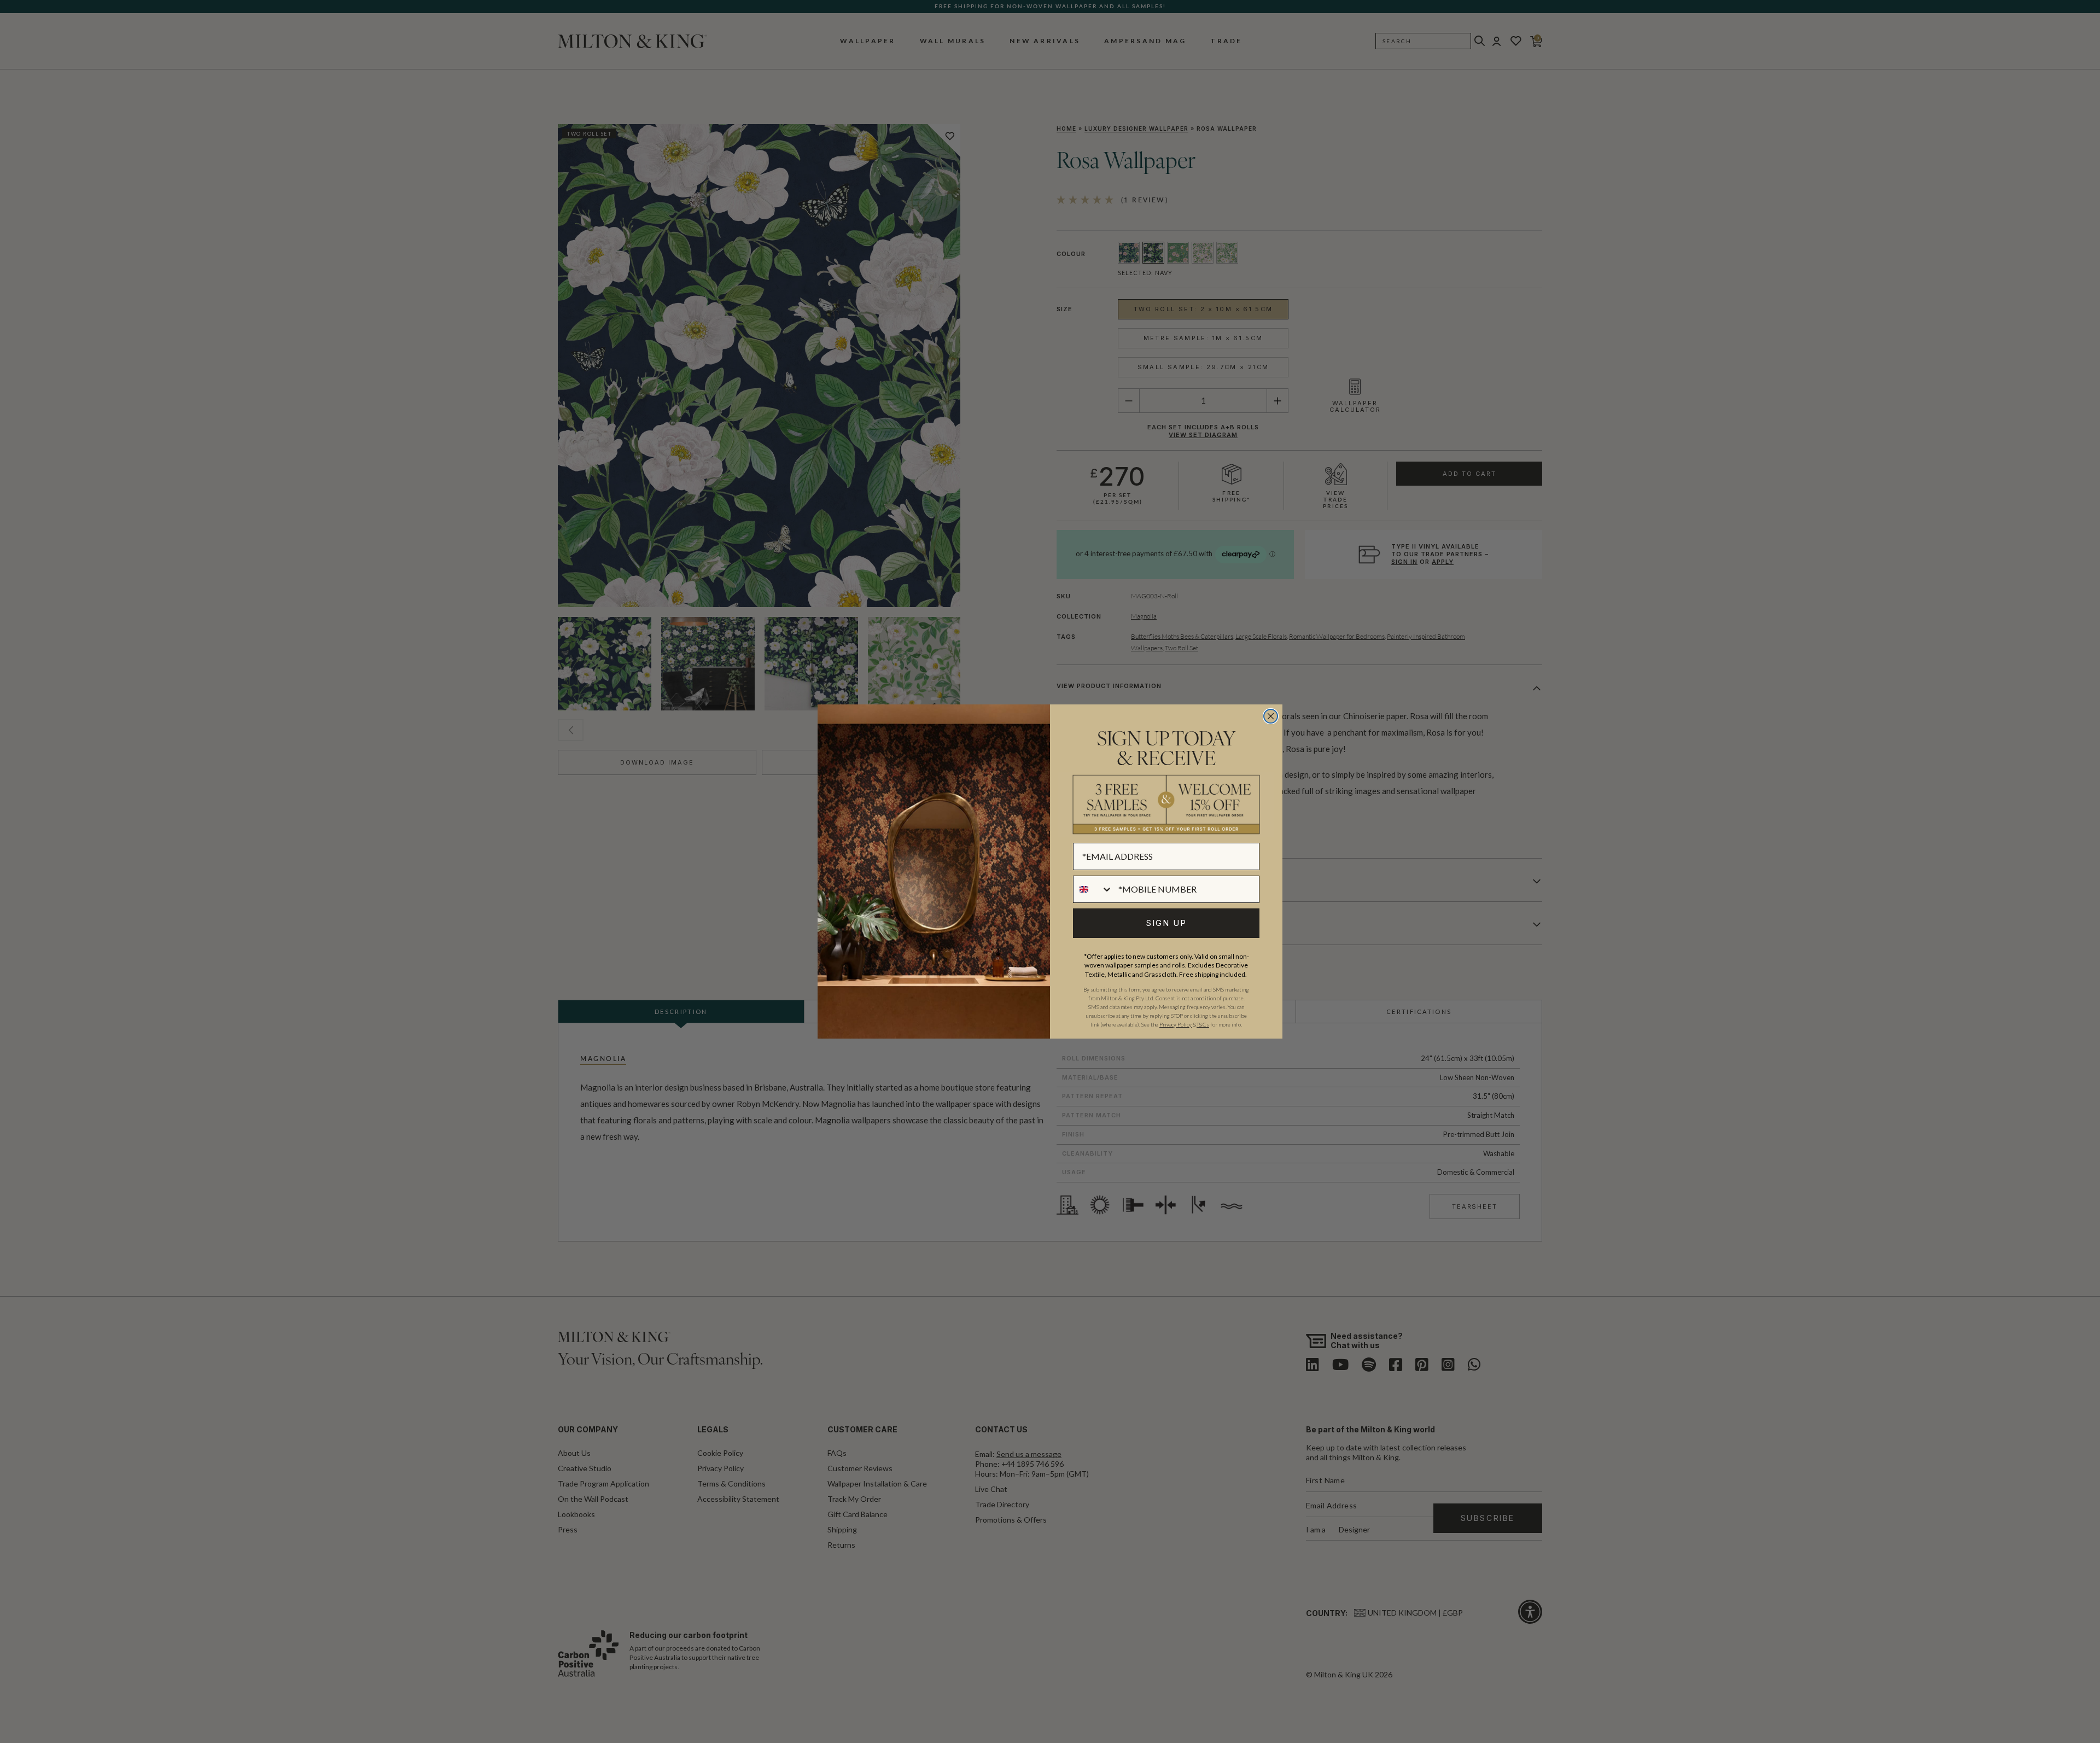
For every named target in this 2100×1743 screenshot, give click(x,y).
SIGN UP (1166, 923)
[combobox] (1093, 889)
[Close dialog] (1271, 716)
